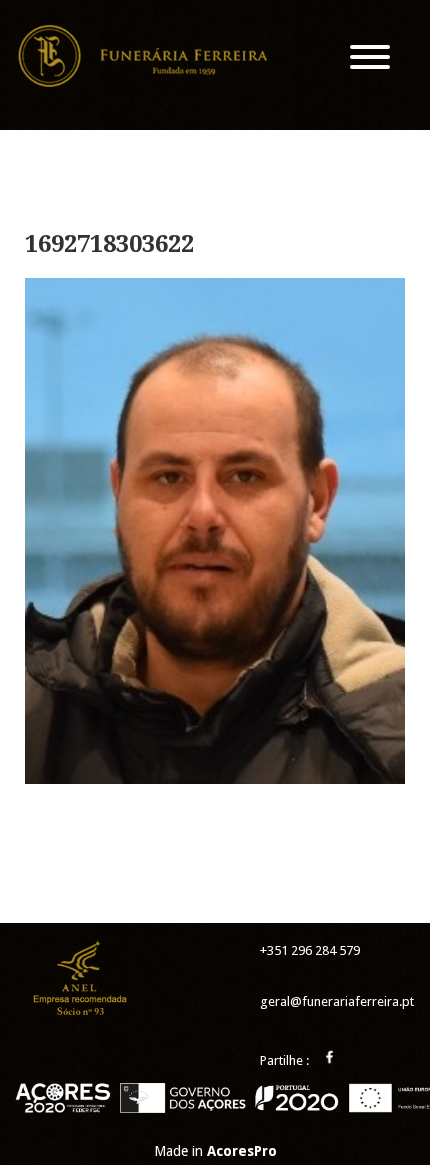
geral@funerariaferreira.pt (337, 1001)
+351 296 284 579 (310, 950)
